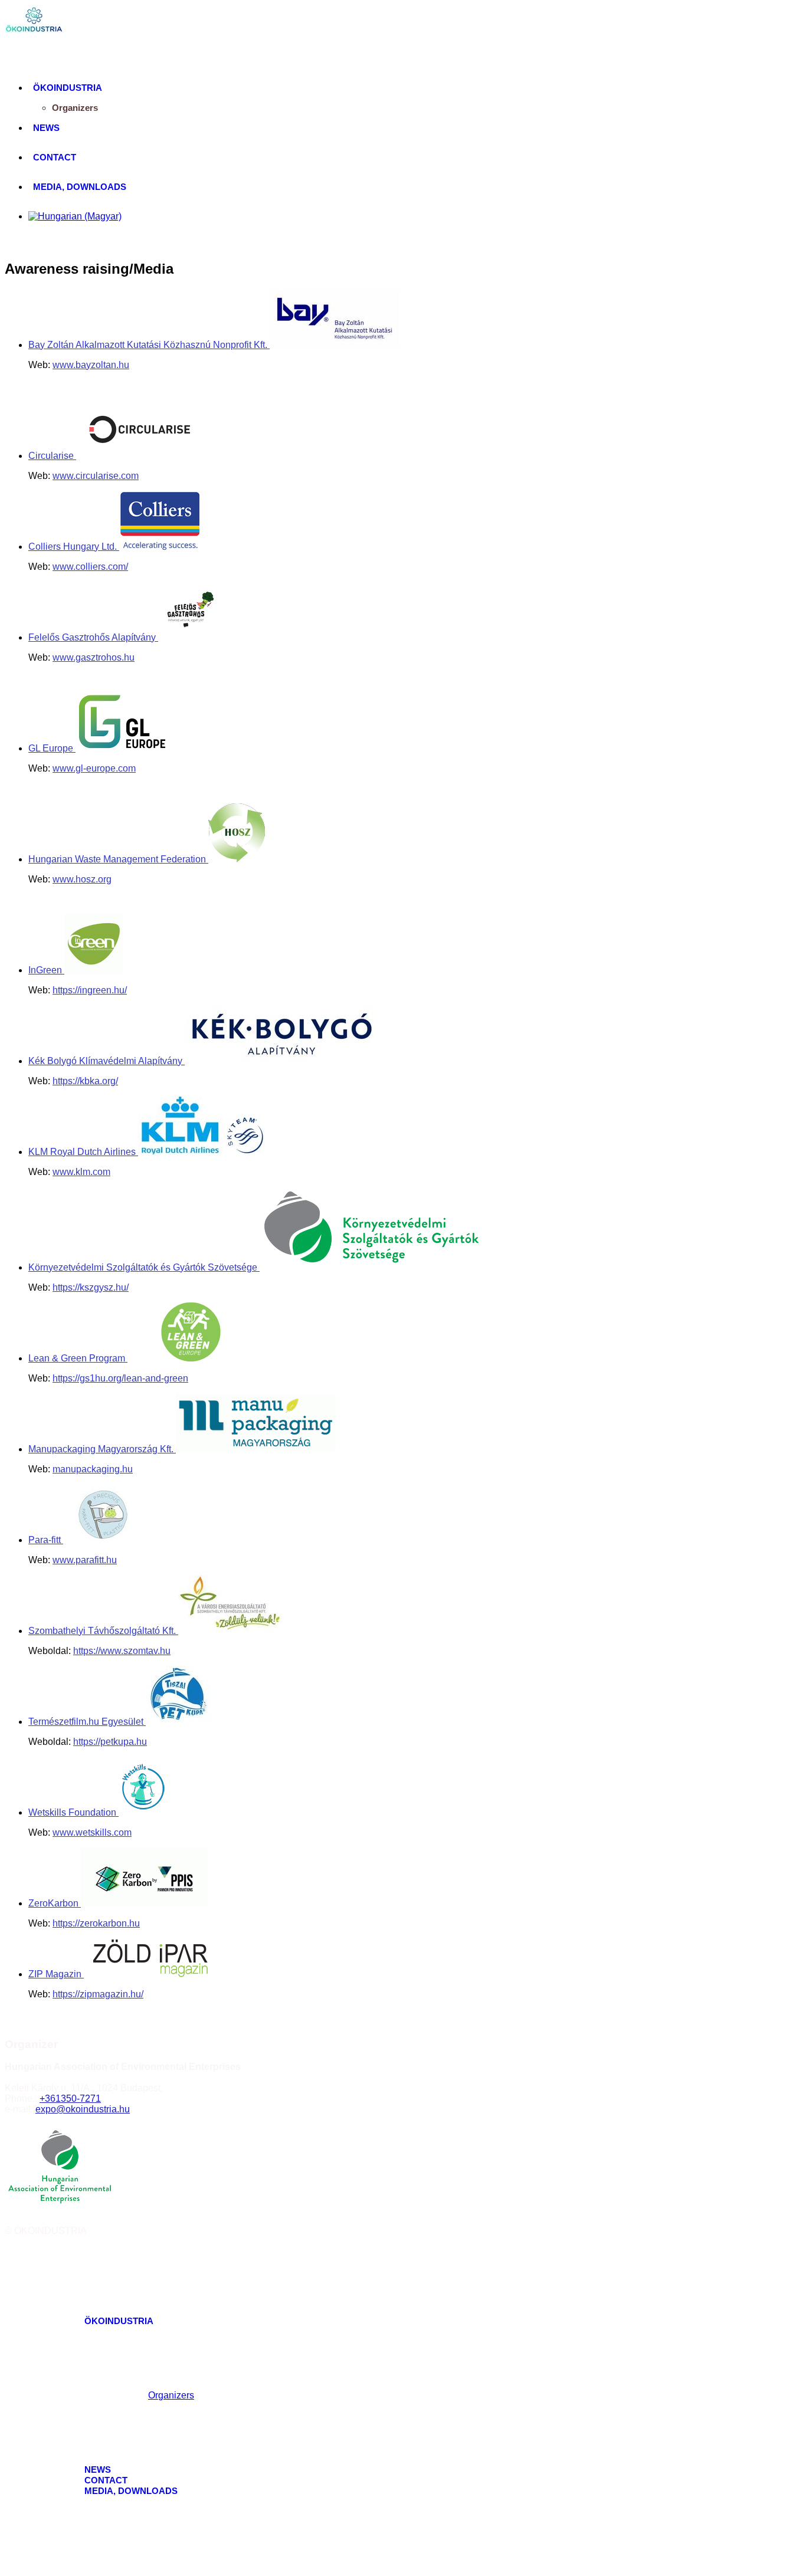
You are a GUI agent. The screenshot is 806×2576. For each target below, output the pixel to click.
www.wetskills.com (92, 1832)
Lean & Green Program (78, 1358)
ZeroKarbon (55, 1903)
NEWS (46, 128)
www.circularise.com (96, 476)
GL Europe (52, 748)
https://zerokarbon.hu (96, 1923)
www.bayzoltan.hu (91, 365)
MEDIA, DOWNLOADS (80, 187)
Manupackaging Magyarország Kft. (102, 1449)
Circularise (52, 456)
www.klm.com (81, 1172)
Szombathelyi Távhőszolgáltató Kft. (103, 1631)
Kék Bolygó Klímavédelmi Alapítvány (107, 1061)
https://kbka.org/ (85, 1081)
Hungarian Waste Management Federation (118, 859)
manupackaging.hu (93, 1469)
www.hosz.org (82, 879)
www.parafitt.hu (85, 1560)
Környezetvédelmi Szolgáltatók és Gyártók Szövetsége (144, 1267)
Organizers (75, 108)
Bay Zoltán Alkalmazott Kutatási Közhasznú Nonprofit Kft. (149, 345)
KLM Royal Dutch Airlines (83, 1152)
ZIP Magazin (56, 1974)
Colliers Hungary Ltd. (74, 547)
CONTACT (55, 157)
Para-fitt (46, 1540)
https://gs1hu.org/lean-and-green (120, 1378)
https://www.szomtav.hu (122, 1651)
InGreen (46, 970)
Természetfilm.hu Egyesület (87, 1722)
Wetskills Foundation (73, 1812)
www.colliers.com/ (90, 567)
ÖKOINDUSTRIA (68, 88)
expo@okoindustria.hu (83, 2109)
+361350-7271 (70, 2098)
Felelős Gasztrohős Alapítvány (93, 637)
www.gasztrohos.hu (94, 657)
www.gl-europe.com (94, 768)
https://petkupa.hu (110, 1742)
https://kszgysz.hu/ (91, 1287)
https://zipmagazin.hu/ (98, 1994)
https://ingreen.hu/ (90, 990)
